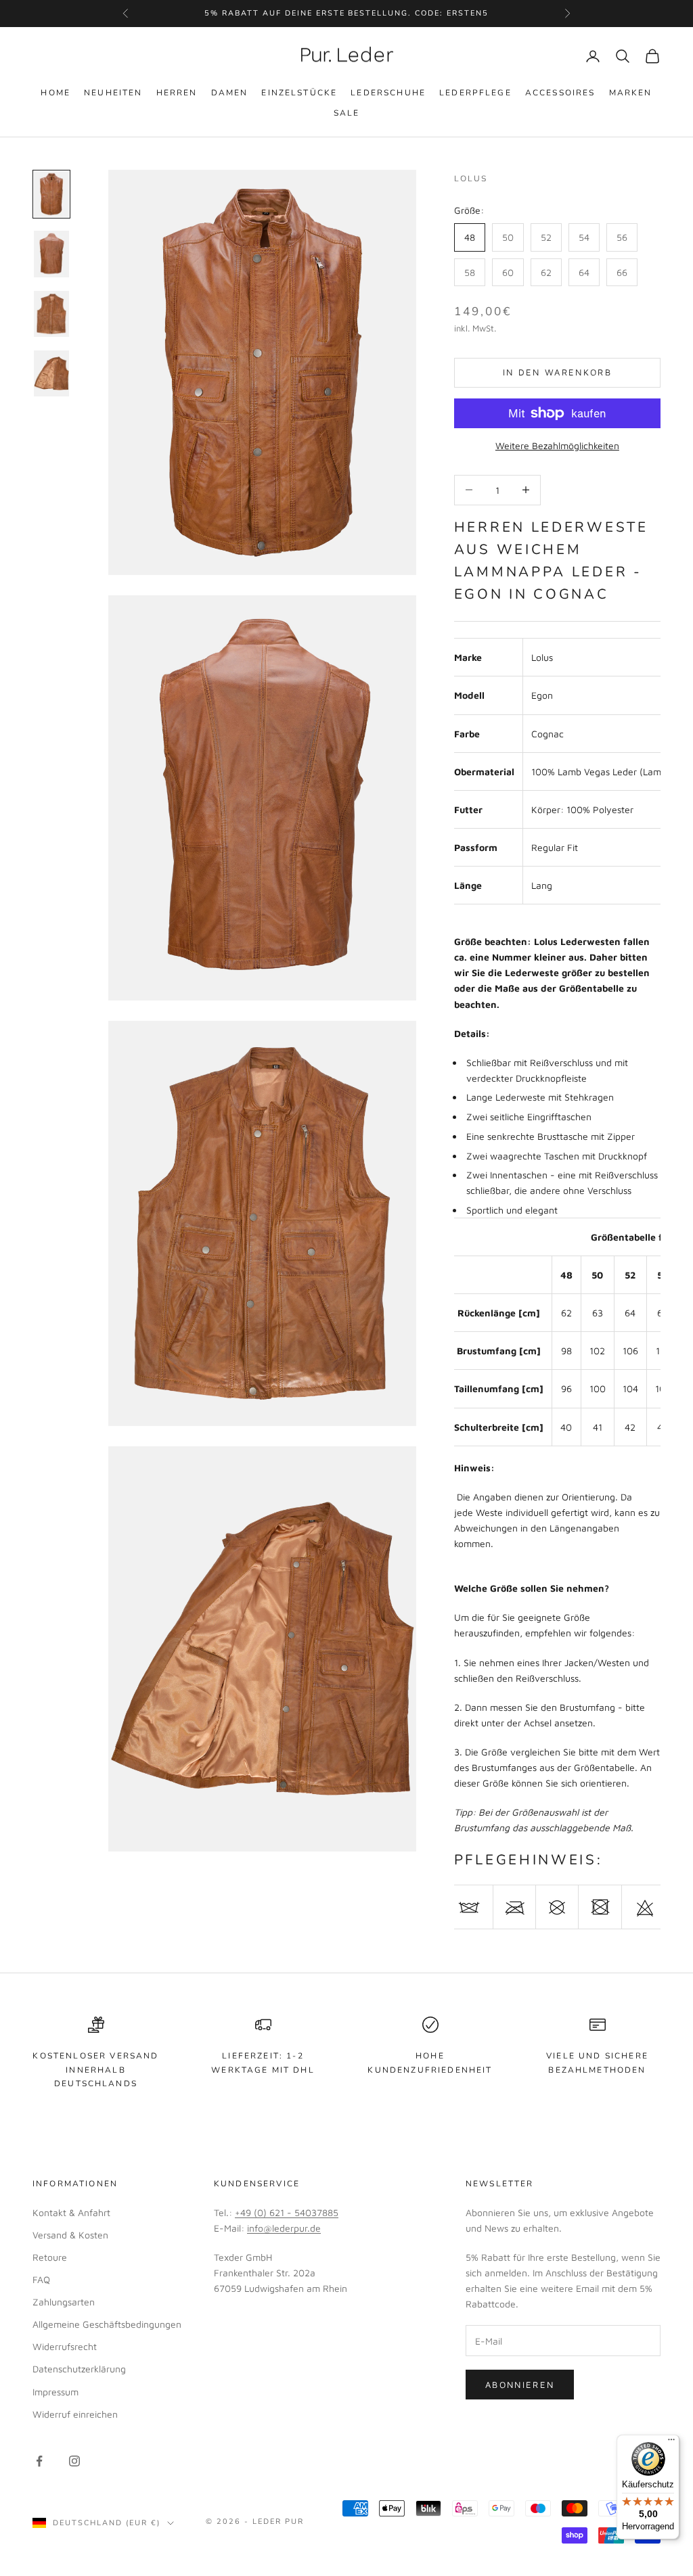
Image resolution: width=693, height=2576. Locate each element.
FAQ (41, 2279)
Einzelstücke (299, 93)
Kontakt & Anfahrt (71, 2212)
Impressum (55, 2392)
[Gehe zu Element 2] (51, 254)
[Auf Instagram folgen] (74, 2461)
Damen (230, 93)
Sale (347, 113)
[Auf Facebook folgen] (39, 2461)
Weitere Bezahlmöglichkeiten (557, 445)
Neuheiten (113, 93)
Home (55, 93)
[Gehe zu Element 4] (51, 373)
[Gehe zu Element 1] (51, 194)
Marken (631, 93)
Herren (177, 93)
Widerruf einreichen (75, 2414)
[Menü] (671, 2443)
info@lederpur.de (284, 2228)
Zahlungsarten (64, 2302)
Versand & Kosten (70, 2235)
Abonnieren (520, 2385)
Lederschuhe (388, 93)
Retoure (50, 2257)
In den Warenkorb (557, 372)
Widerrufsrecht (65, 2346)
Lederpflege (475, 93)
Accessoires (560, 93)
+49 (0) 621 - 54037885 (287, 2212)
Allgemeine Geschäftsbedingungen (107, 2324)
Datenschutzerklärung (79, 2369)
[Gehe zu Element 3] (51, 314)
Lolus (471, 179)
